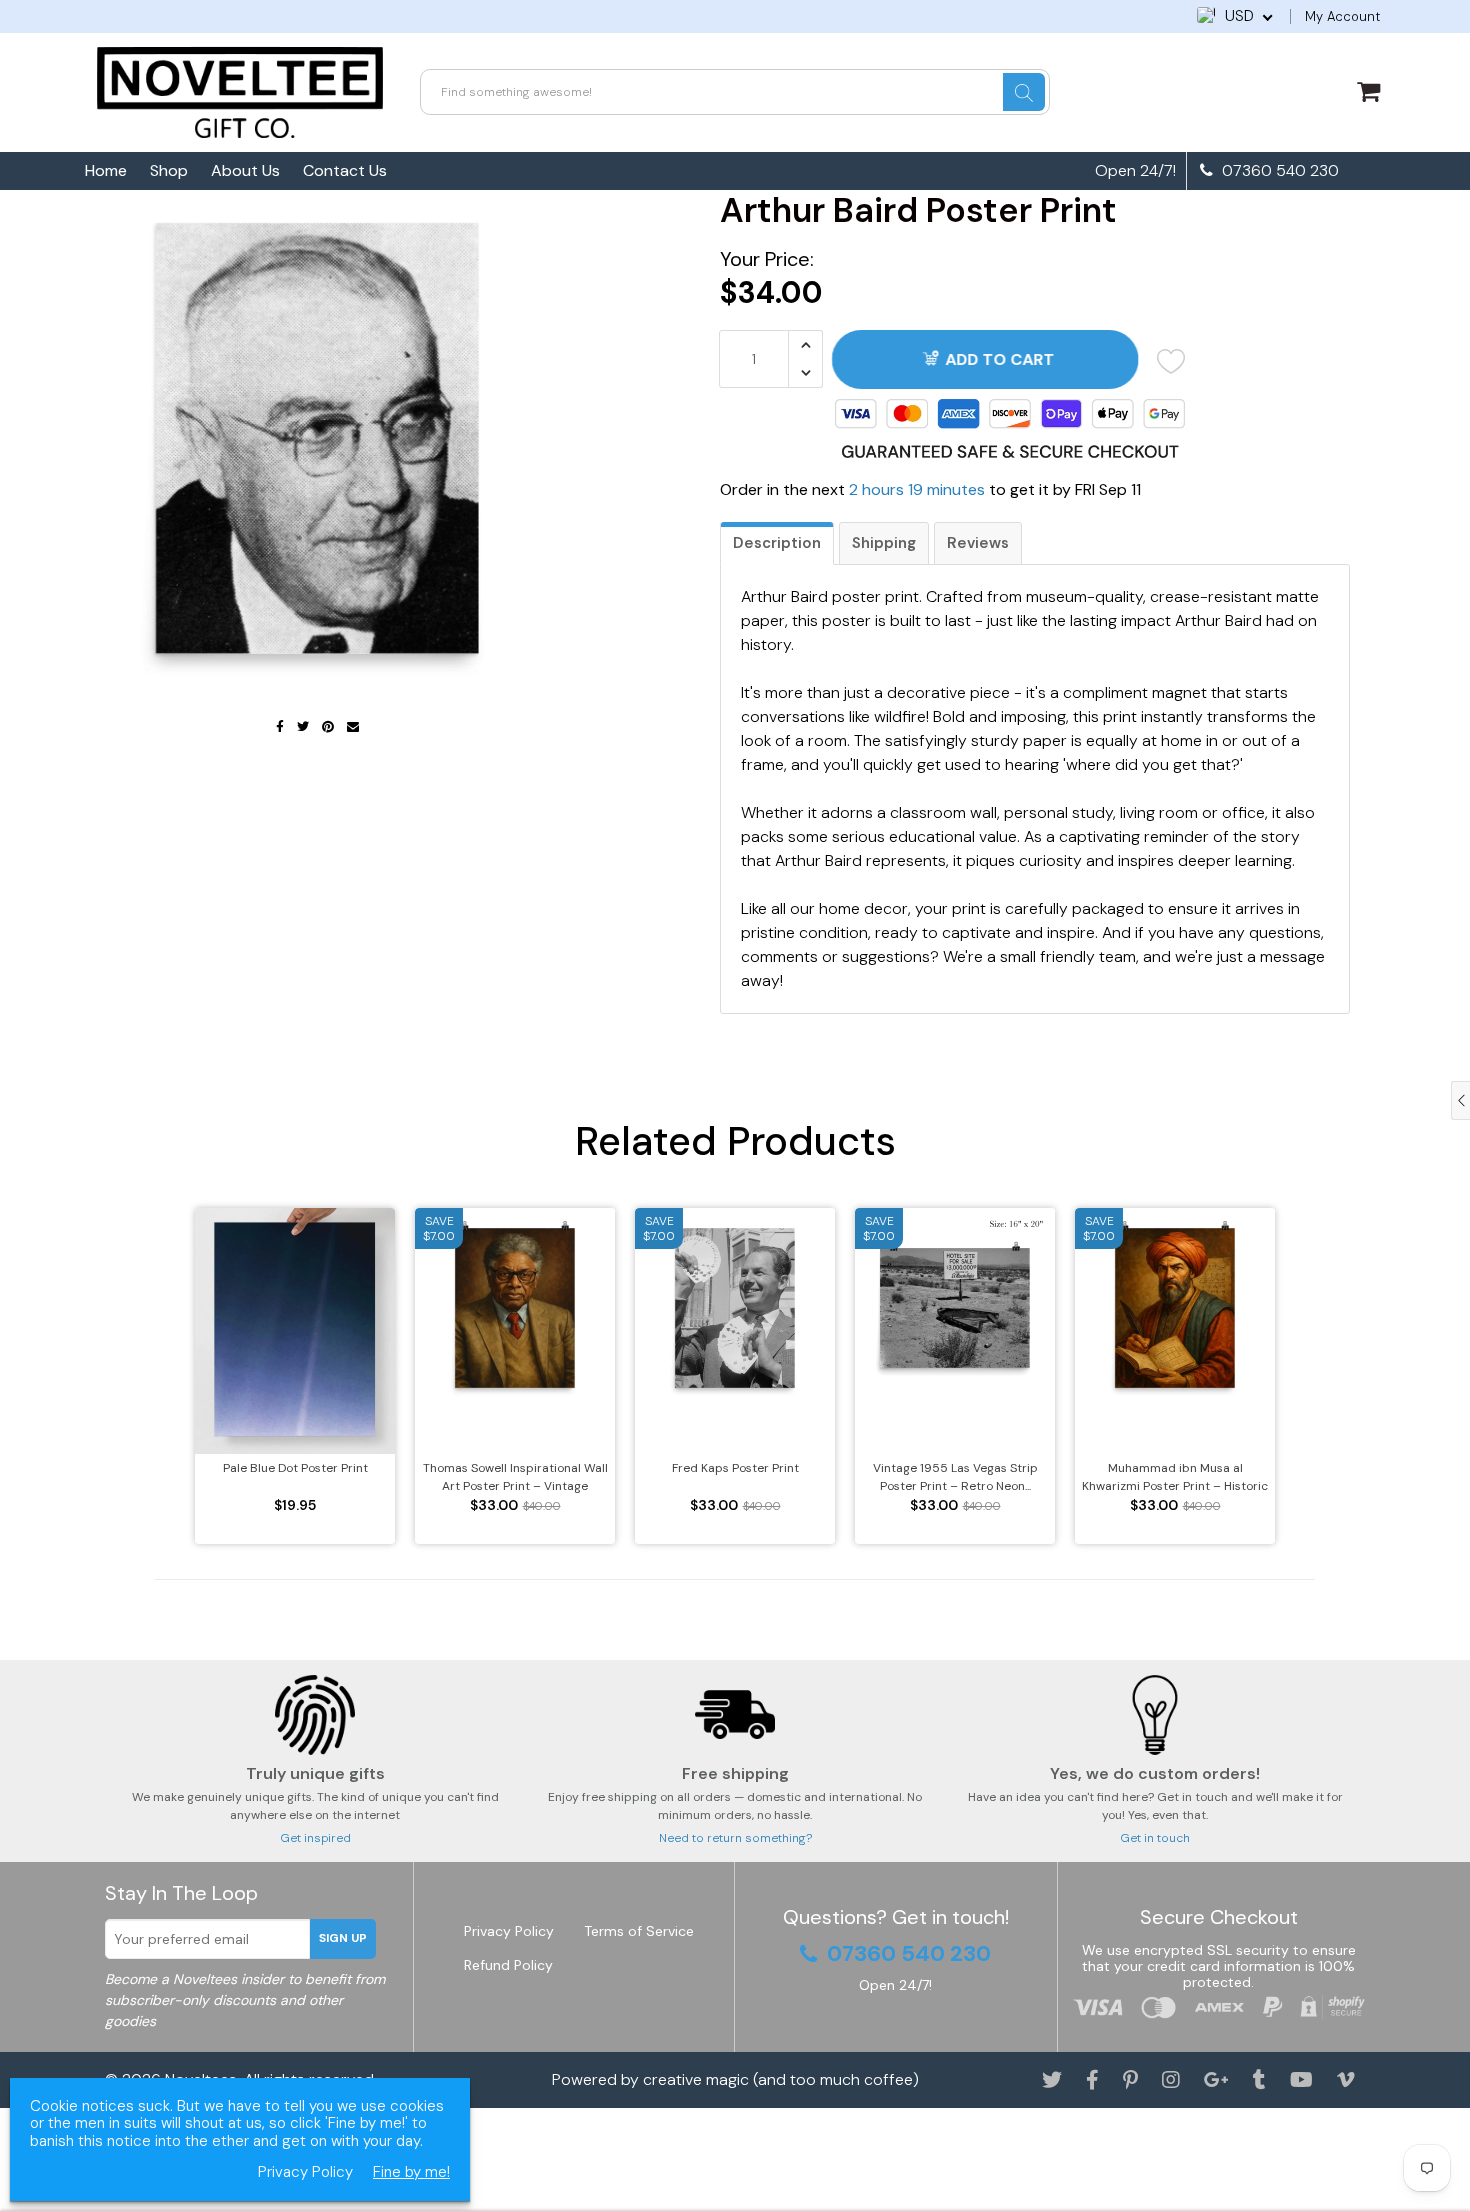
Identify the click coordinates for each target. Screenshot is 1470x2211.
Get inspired (315, 1838)
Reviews (978, 543)
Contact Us (345, 170)
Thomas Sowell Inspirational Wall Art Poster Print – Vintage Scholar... (515, 1477)
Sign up (343, 1938)
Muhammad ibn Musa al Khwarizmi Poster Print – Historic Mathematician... (1175, 1477)
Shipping (884, 543)
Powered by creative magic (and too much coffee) (735, 2079)
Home (106, 170)
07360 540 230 (1278, 171)
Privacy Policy (509, 1931)
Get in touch (1155, 1838)
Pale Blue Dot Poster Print (295, 1468)
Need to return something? (735, 1838)
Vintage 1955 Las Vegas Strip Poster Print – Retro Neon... (955, 1477)
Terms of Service (639, 1931)
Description (777, 543)
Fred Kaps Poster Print (735, 1468)
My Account (1342, 16)
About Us (245, 170)
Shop (169, 170)
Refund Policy (508, 1965)
